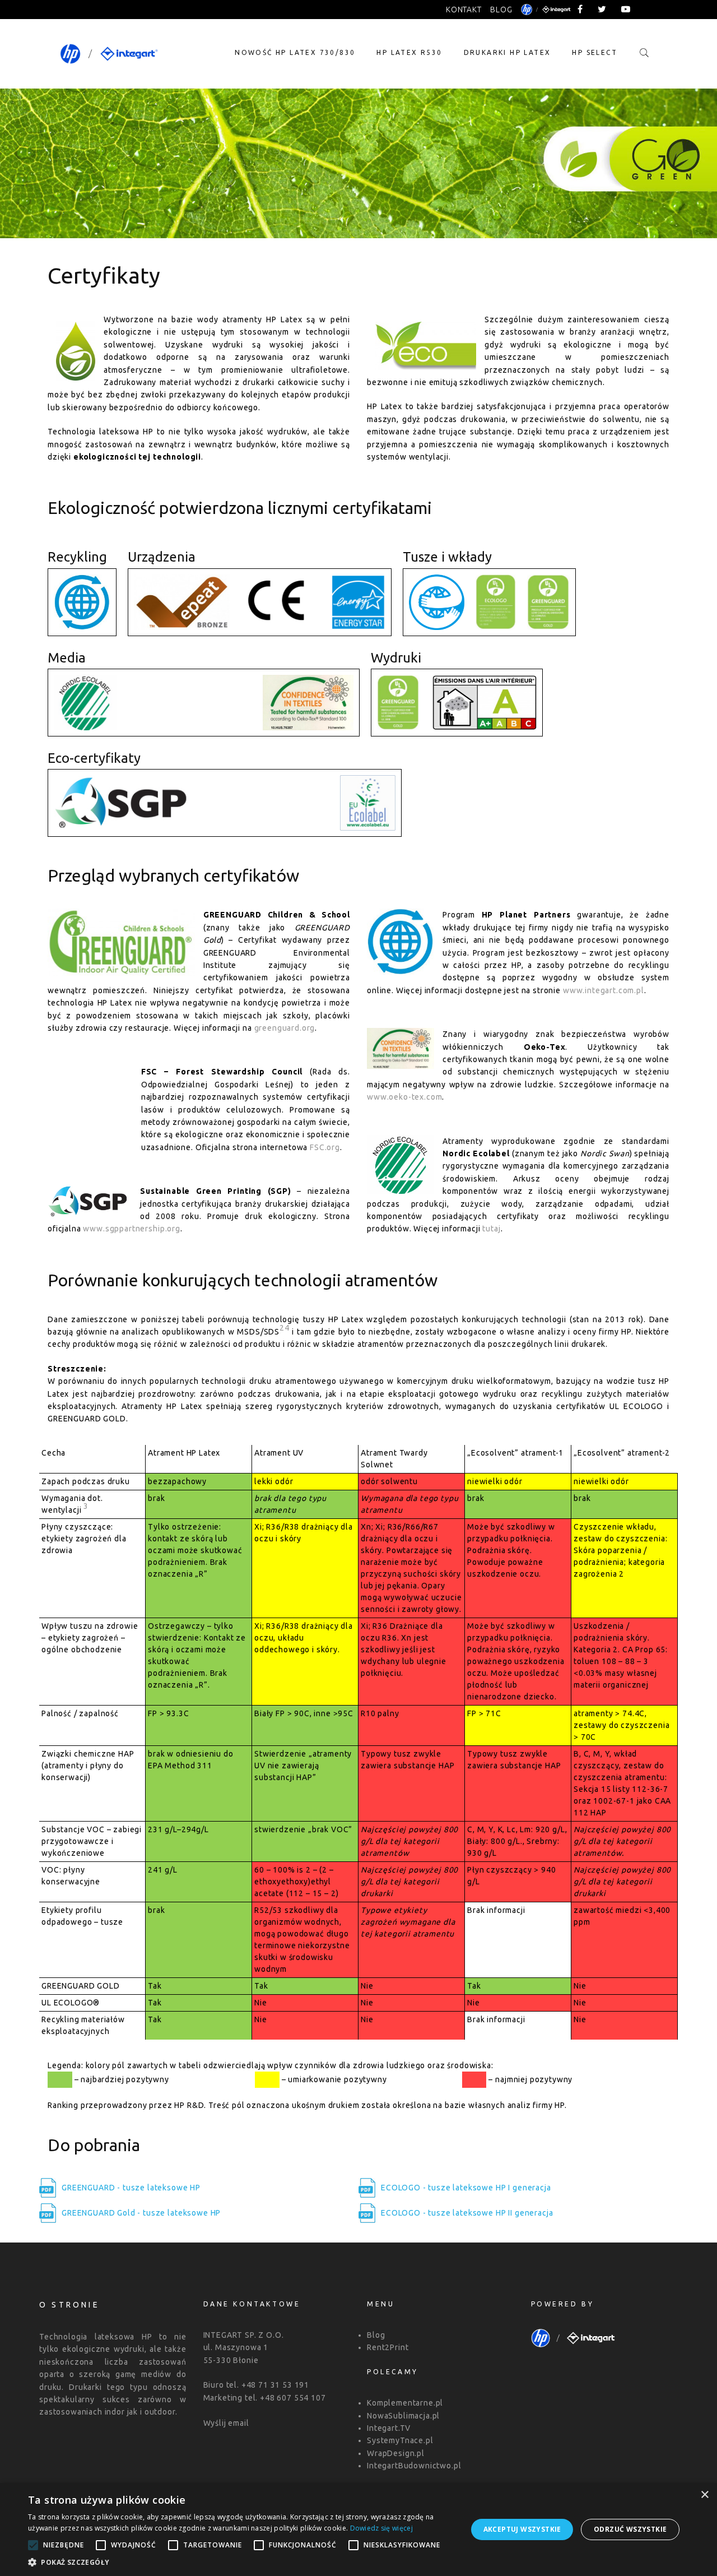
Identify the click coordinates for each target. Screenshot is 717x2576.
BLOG (501, 10)
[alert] (358, 2529)
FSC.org (325, 1147)
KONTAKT (464, 10)
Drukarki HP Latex (508, 52)
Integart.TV (389, 2428)
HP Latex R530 (409, 52)
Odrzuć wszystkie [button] (630, 2529)
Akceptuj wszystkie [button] (522, 2529)
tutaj (491, 1229)
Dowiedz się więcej (381, 2528)
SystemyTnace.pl (400, 2440)
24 (285, 1328)
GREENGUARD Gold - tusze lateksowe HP (141, 2213)
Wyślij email (226, 2423)
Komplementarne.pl (405, 2403)
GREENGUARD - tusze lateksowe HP (131, 2188)
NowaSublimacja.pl (403, 2416)
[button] (241, 2562)
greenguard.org (285, 1028)
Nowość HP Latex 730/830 (295, 52)
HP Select (595, 52)
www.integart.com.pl (604, 990)
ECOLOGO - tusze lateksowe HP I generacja (466, 2188)
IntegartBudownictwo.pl (414, 2466)
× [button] (704, 2495)
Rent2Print (388, 2347)
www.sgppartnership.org (131, 1229)
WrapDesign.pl (396, 2453)
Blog (376, 2335)
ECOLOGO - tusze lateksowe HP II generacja (467, 2213)
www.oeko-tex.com (404, 1097)
